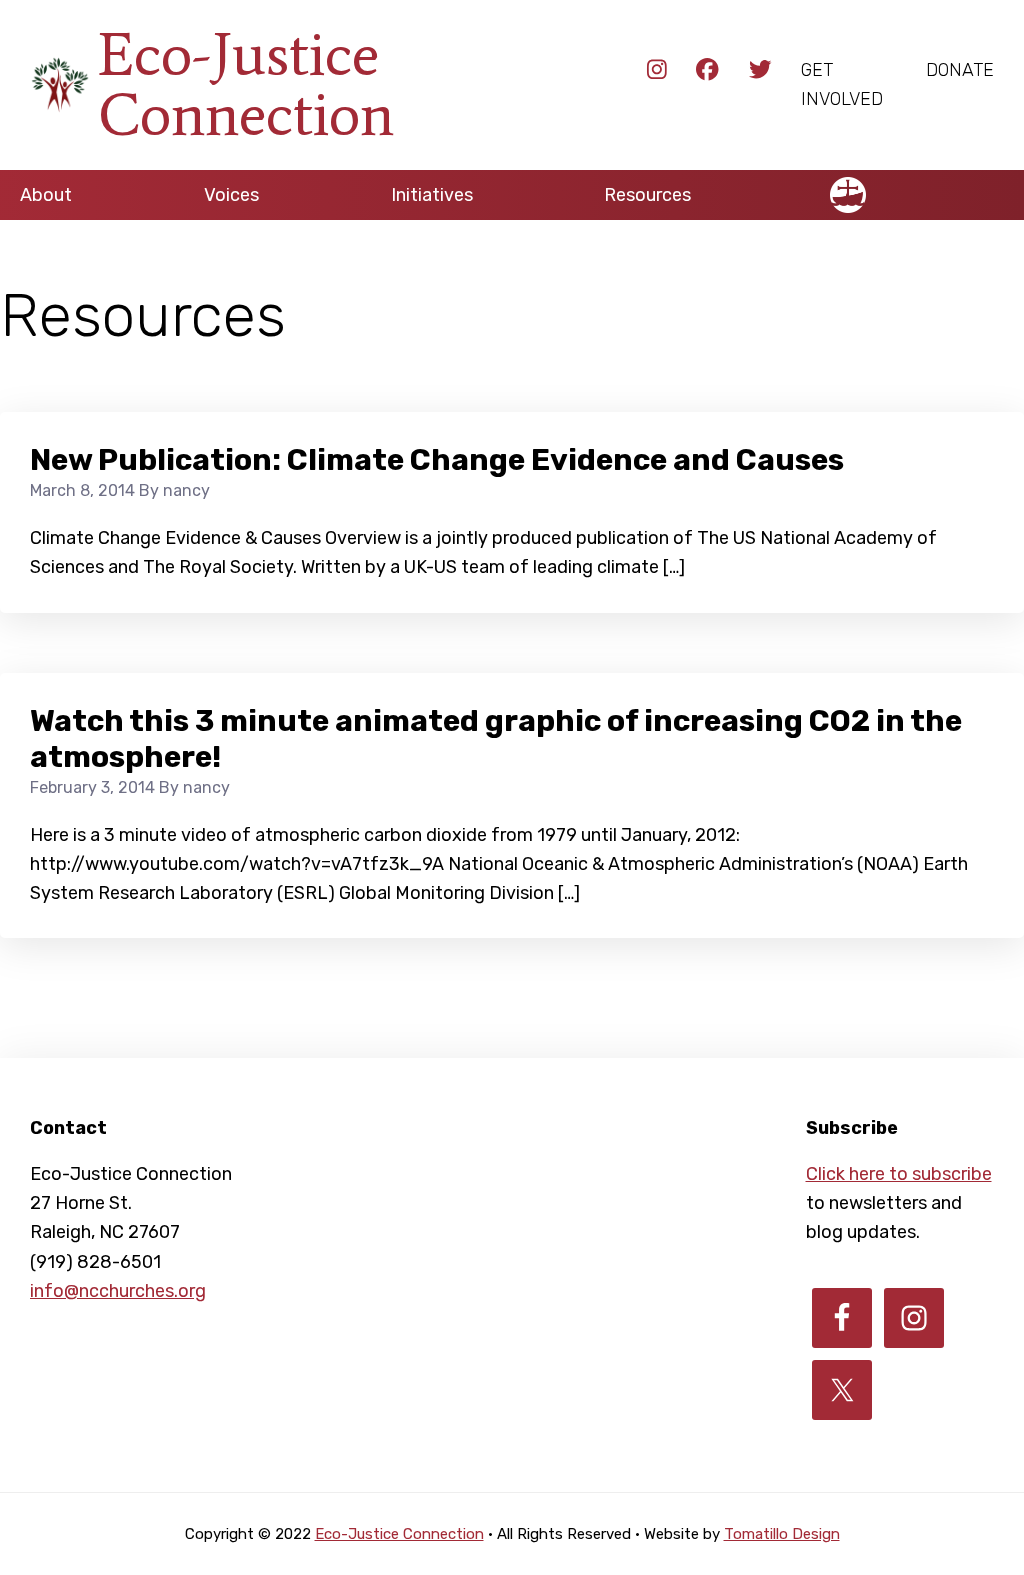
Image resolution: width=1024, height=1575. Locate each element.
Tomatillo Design (782, 1534)
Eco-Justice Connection (246, 84)
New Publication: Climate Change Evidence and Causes (437, 460)
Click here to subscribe (899, 1174)
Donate (960, 70)
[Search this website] (1004, 186)
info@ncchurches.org (118, 1291)
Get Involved (842, 84)
